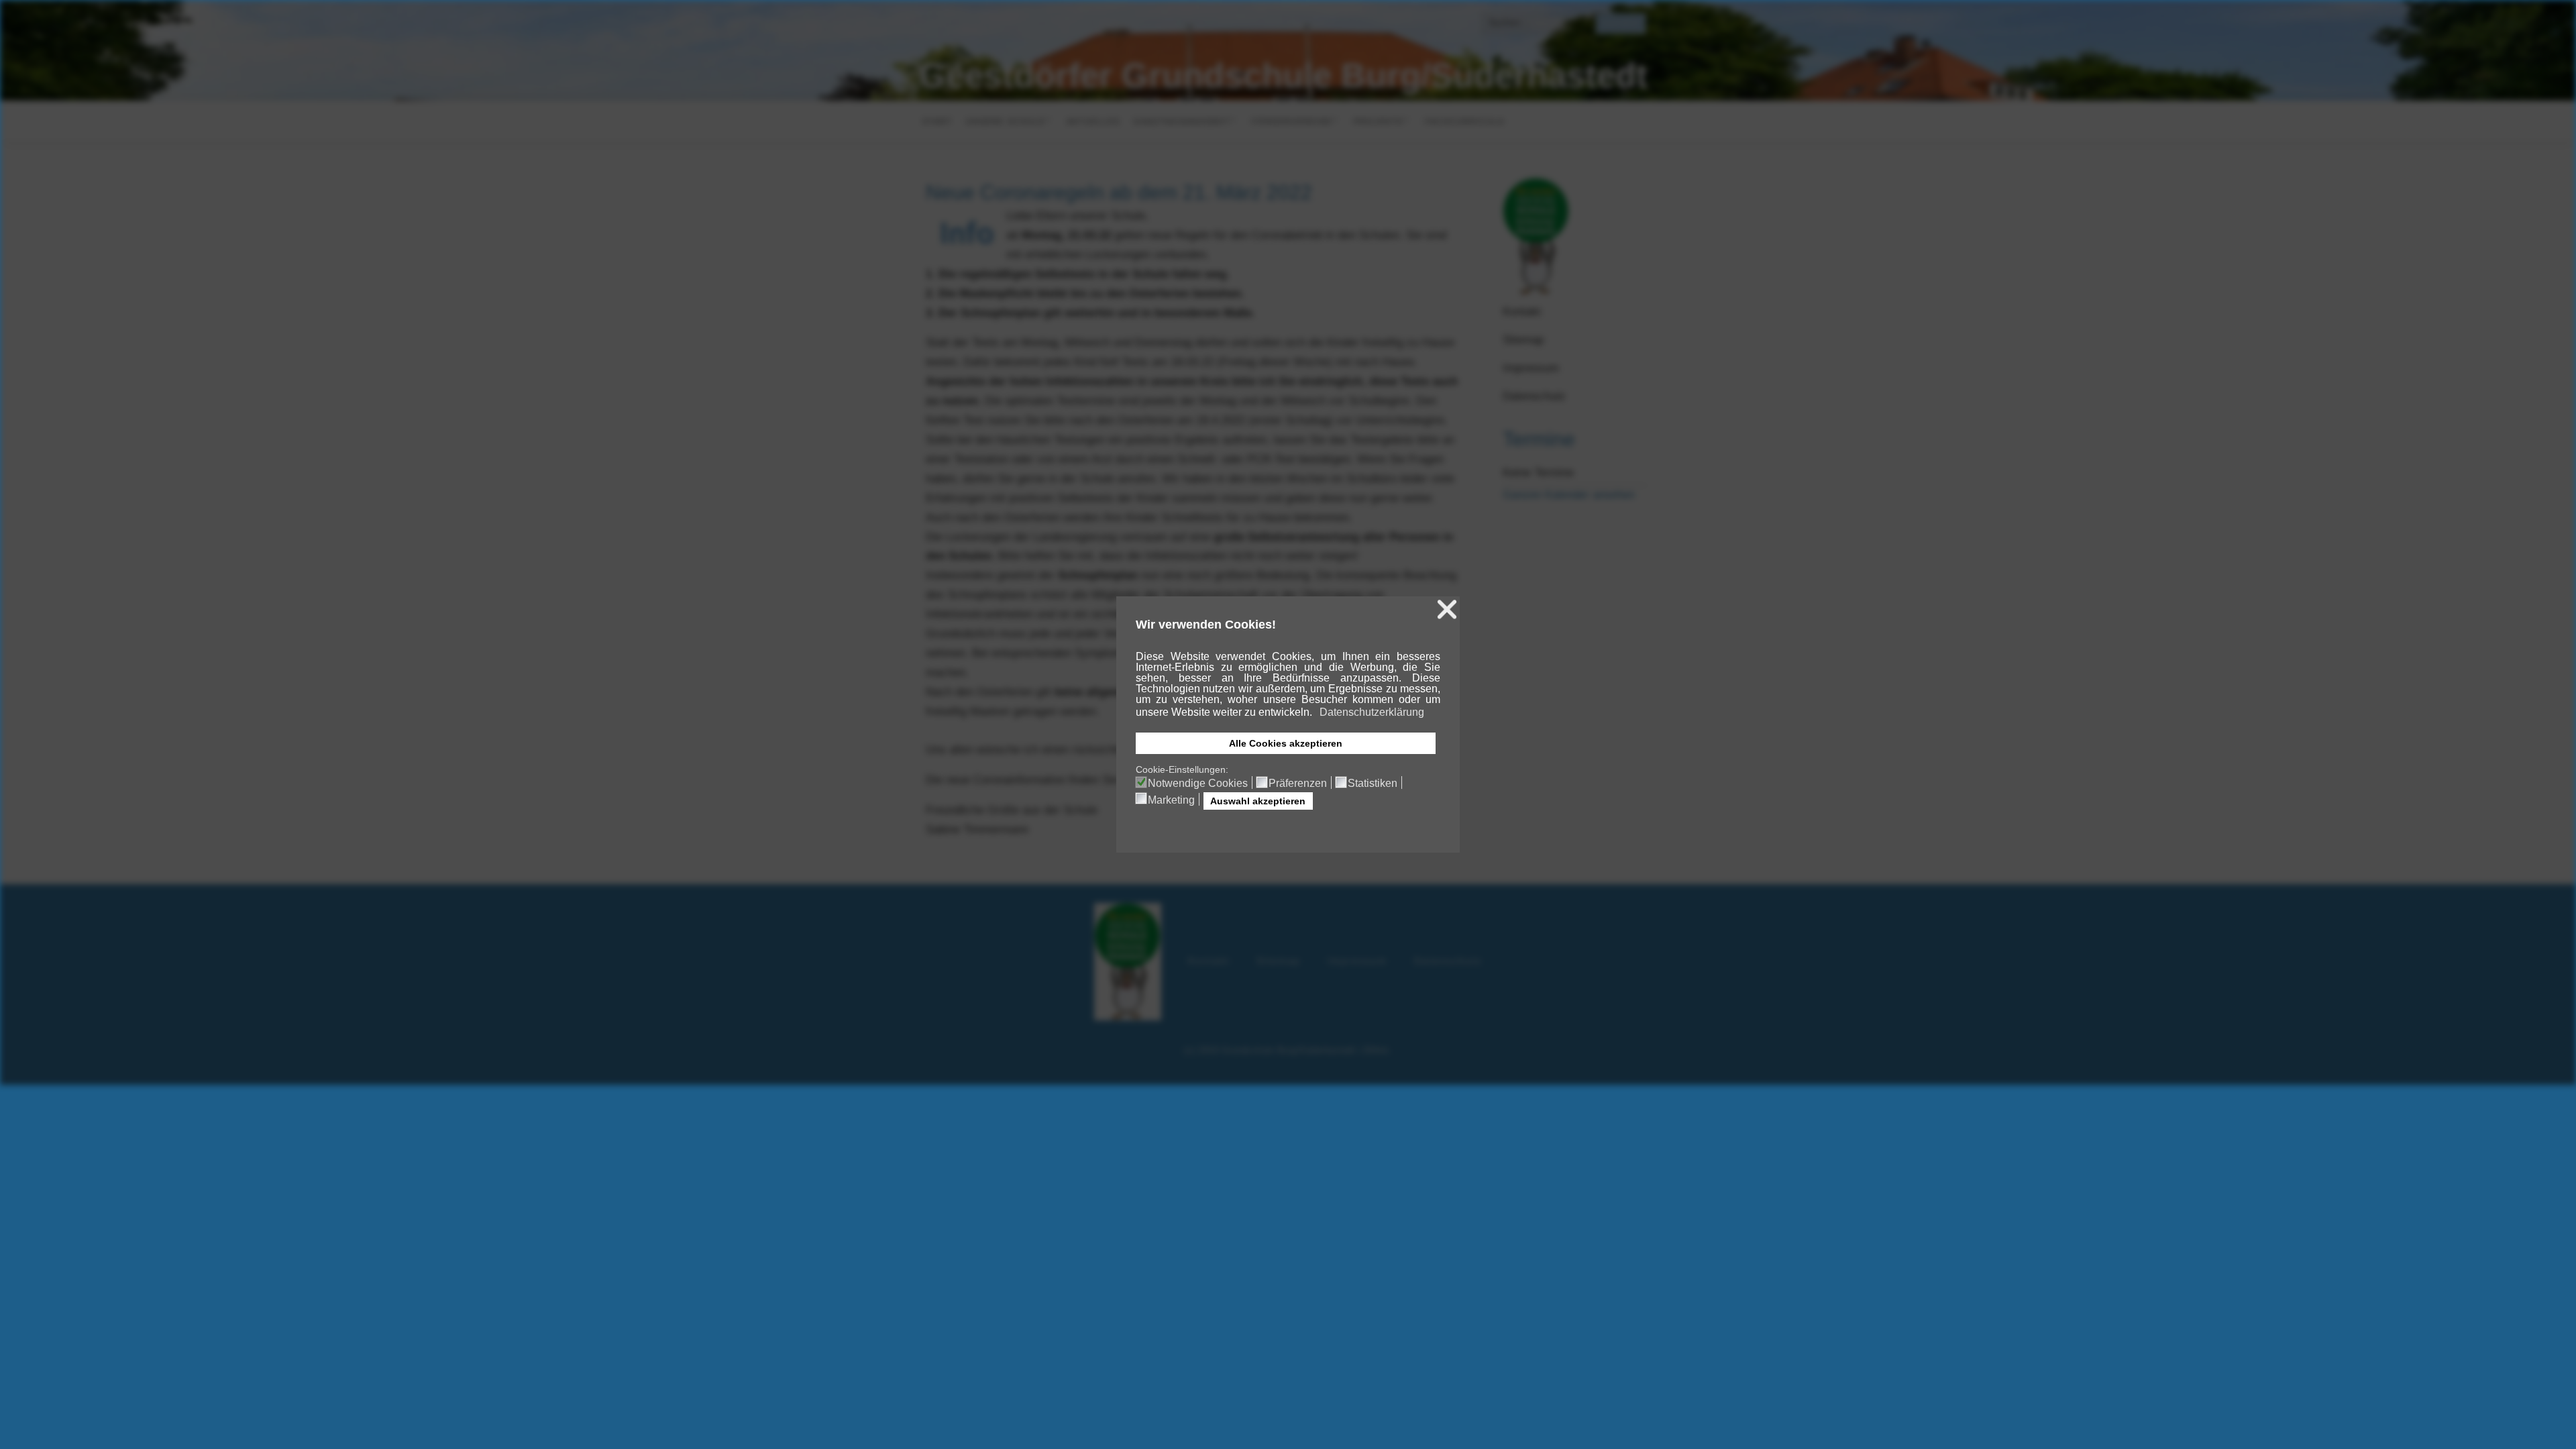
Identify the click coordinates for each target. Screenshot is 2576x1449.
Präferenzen (1298, 784)
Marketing (1171, 800)
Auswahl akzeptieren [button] (1258, 801)
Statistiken (1373, 784)
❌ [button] (1447, 609)
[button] (1313, 714)
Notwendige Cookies (1198, 784)
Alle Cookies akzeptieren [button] (1286, 743)
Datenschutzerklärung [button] (1372, 712)
